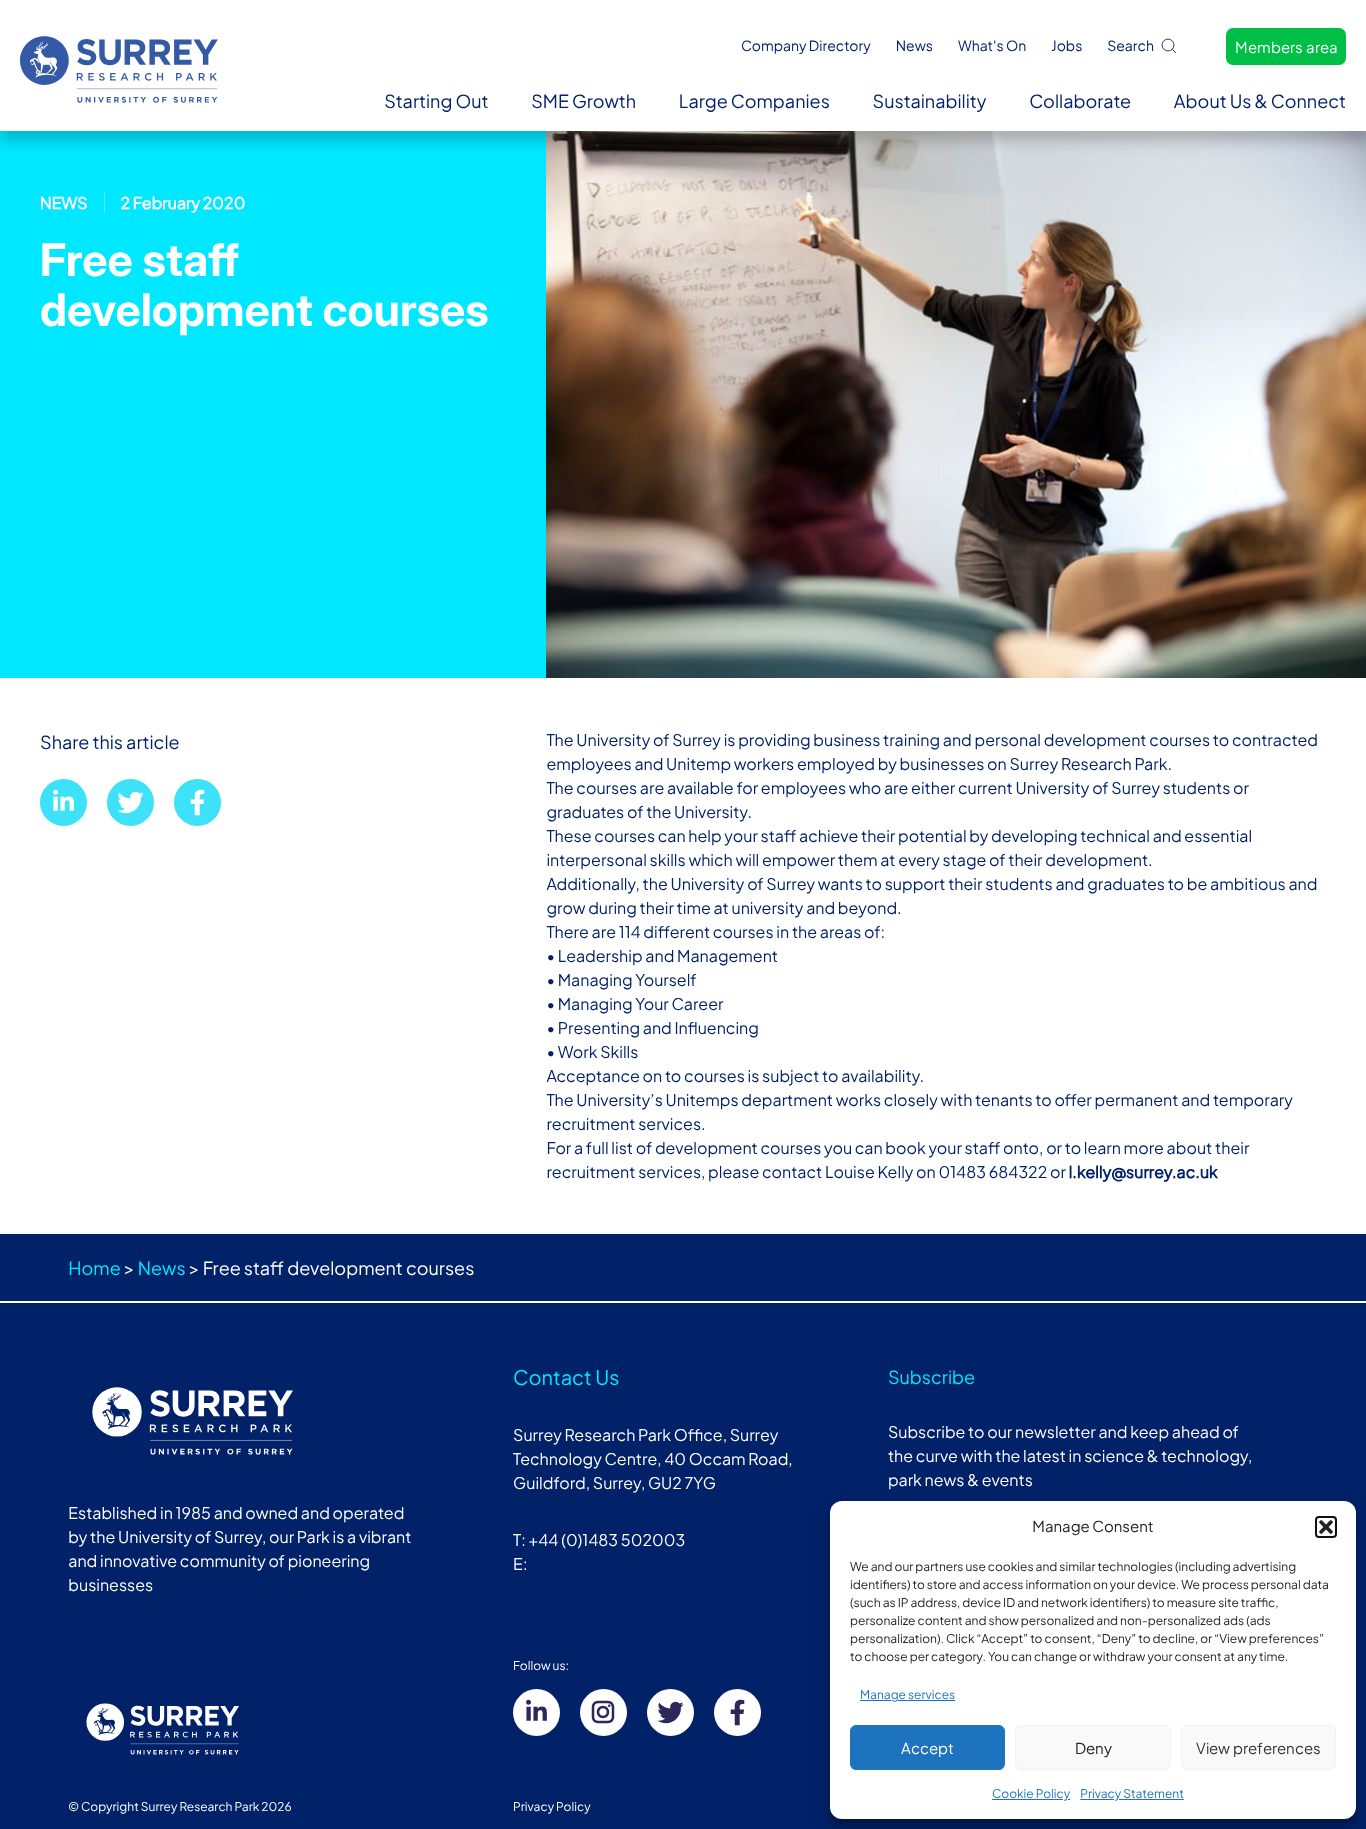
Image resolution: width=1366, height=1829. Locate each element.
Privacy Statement (1132, 1793)
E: (521, 1563)
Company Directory (806, 46)
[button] (1326, 1527)
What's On (992, 46)
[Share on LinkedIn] (63, 802)
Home (94, 1267)
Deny (1093, 1747)
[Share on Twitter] (130, 802)
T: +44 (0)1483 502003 (599, 1539)
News (914, 46)
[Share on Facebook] (197, 802)
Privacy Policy (552, 1806)
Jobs (1066, 46)
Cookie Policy (1031, 1793)
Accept (927, 1747)
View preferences (1258, 1747)
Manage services (907, 1694)
